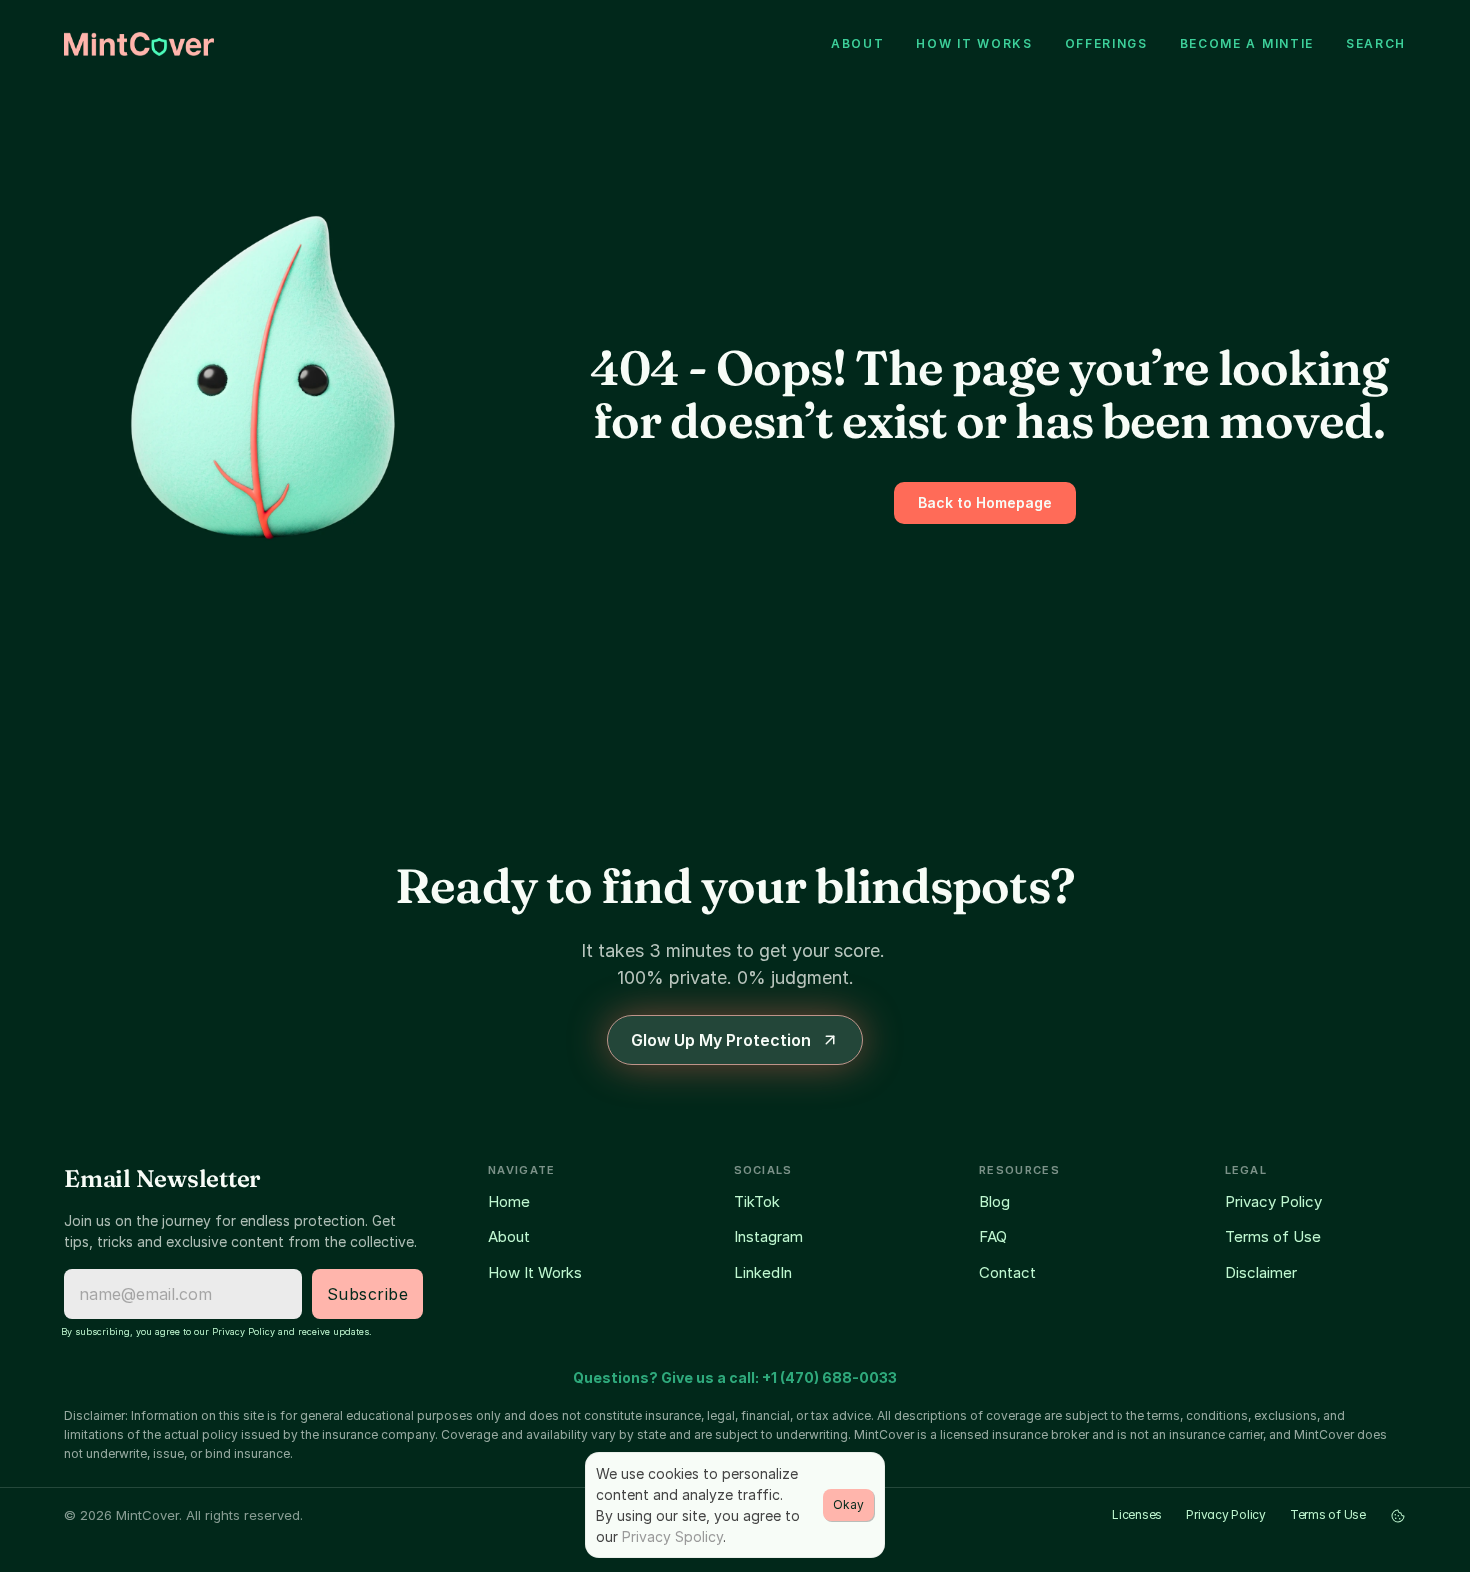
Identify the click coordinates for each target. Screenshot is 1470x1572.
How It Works (535, 1272)
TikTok (757, 1201)
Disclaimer (1261, 1272)
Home (509, 1201)
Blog (994, 1201)
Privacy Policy (1273, 1201)
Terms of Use (1273, 1236)
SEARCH (1376, 43)
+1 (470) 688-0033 (829, 1377)
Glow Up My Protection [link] (721, 1040)
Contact (1007, 1272)
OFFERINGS (1106, 43)
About (509, 1236)
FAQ (993, 1236)
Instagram (768, 1236)
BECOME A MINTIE (1247, 43)
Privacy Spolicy (672, 1536)
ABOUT (857, 43)
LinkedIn (763, 1272)
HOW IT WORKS (974, 43)
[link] (139, 44)
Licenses (1137, 1514)
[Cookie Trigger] (1398, 1516)
